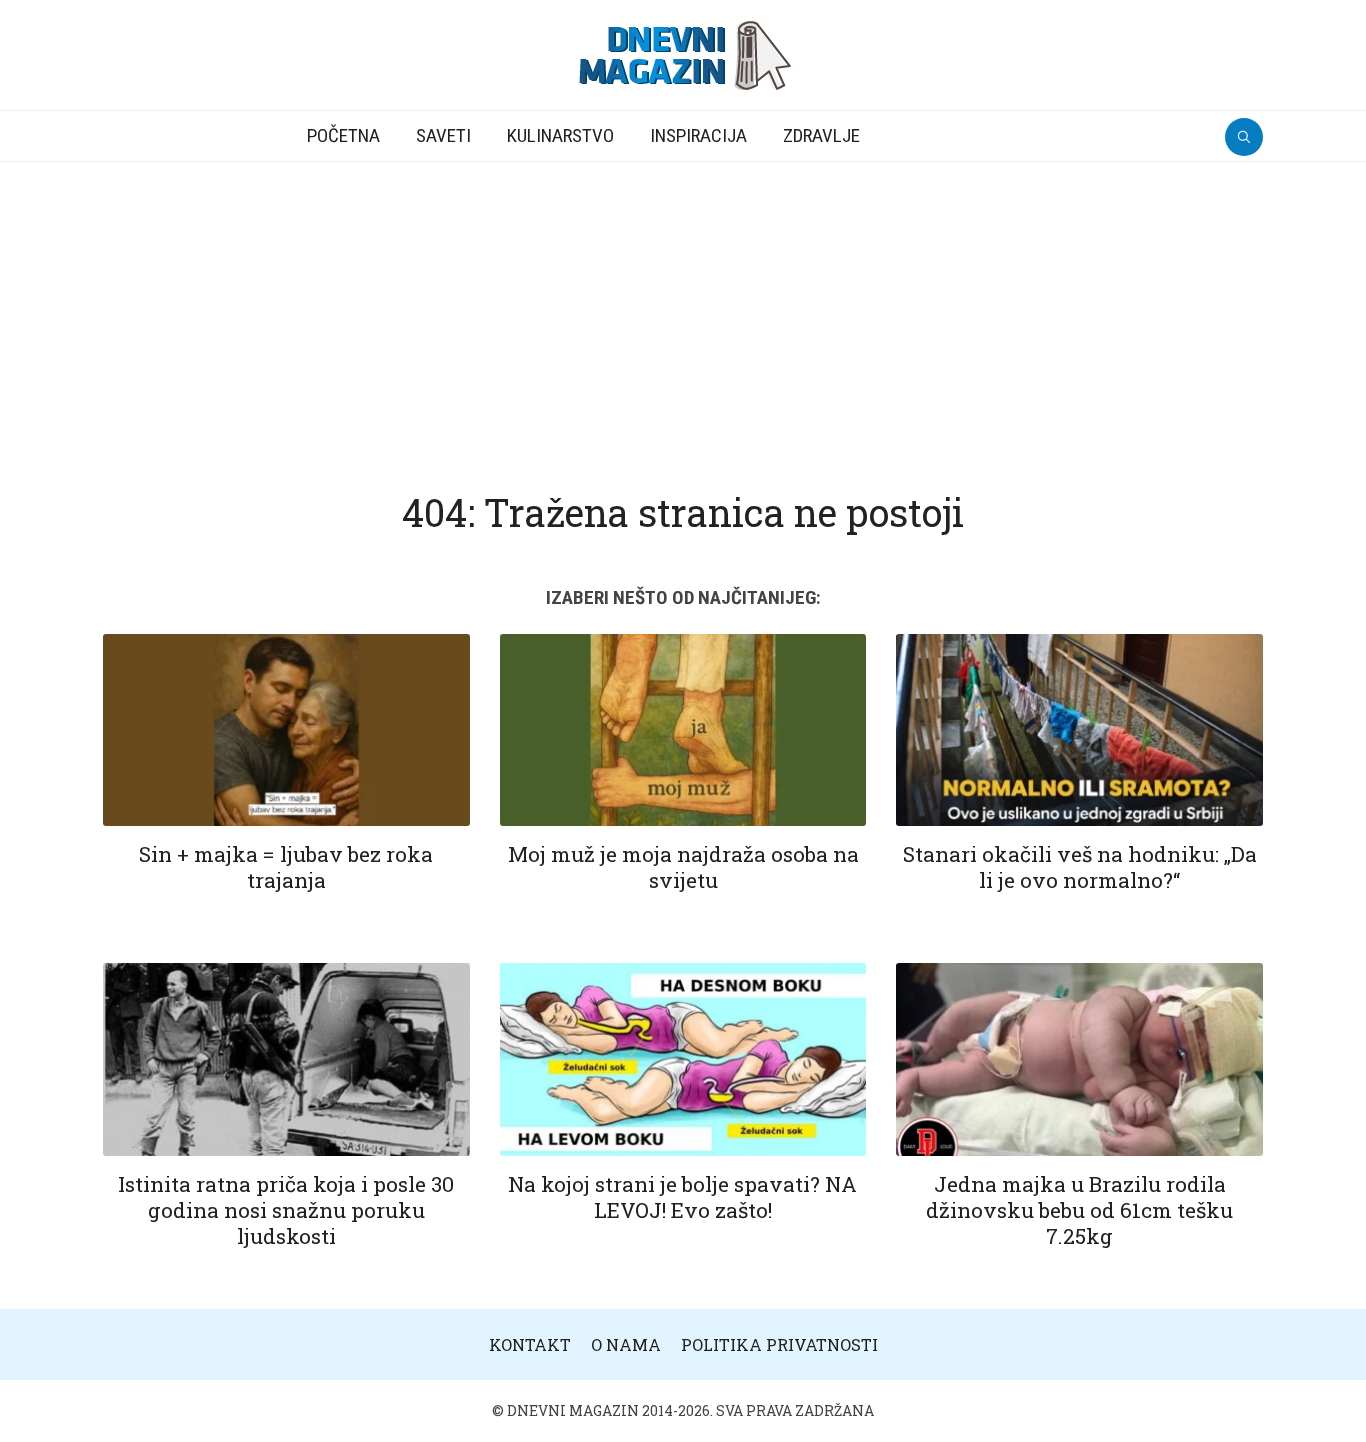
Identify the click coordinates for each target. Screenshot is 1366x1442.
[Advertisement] (683, 312)
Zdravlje (821, 135)
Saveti (443, 135)
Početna (343, 135)
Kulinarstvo (560, 135)
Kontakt (530, 1344)
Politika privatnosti (779, 1344)
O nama (626, 1344)
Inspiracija (698, 135)
